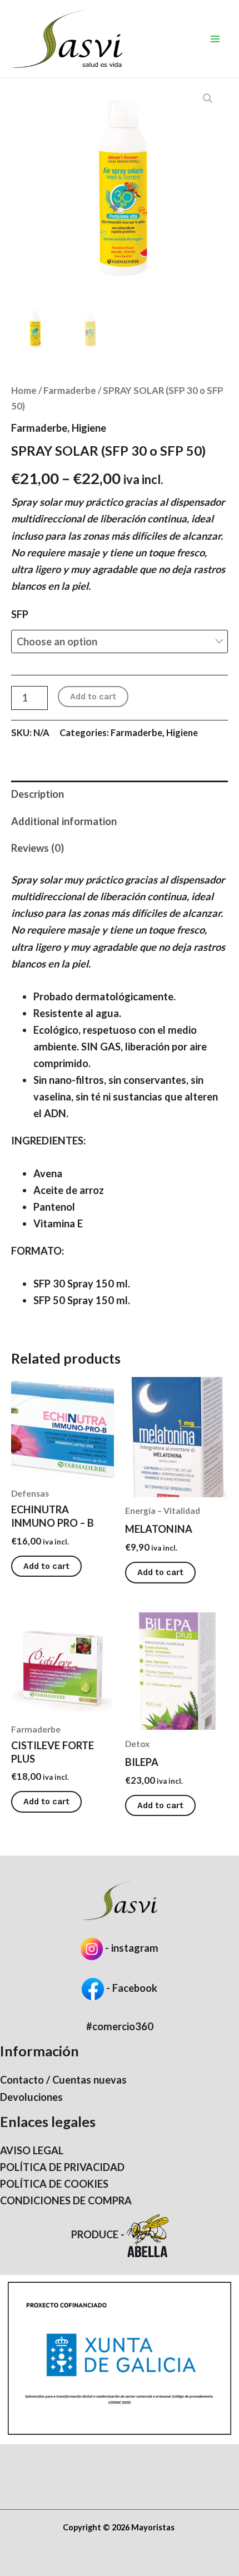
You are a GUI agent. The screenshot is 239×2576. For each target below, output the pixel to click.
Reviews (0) (38, 848)
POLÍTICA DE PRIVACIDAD (62, 2167)
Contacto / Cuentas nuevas (63, 2080)
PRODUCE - (99, 2234)
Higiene (89, 428)
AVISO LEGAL (32, 2150)
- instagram (132, 1948)
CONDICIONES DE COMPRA (66, 2200)
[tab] (120, 794)
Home (24, 390)
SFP (20, 614)
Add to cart (93, 697)
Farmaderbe (70, 390)
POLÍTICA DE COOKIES (54, 2184)
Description (38, 794)
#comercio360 (120, 2026)
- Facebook (131, 1988)
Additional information (64, 821)
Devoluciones (31, 2097)
